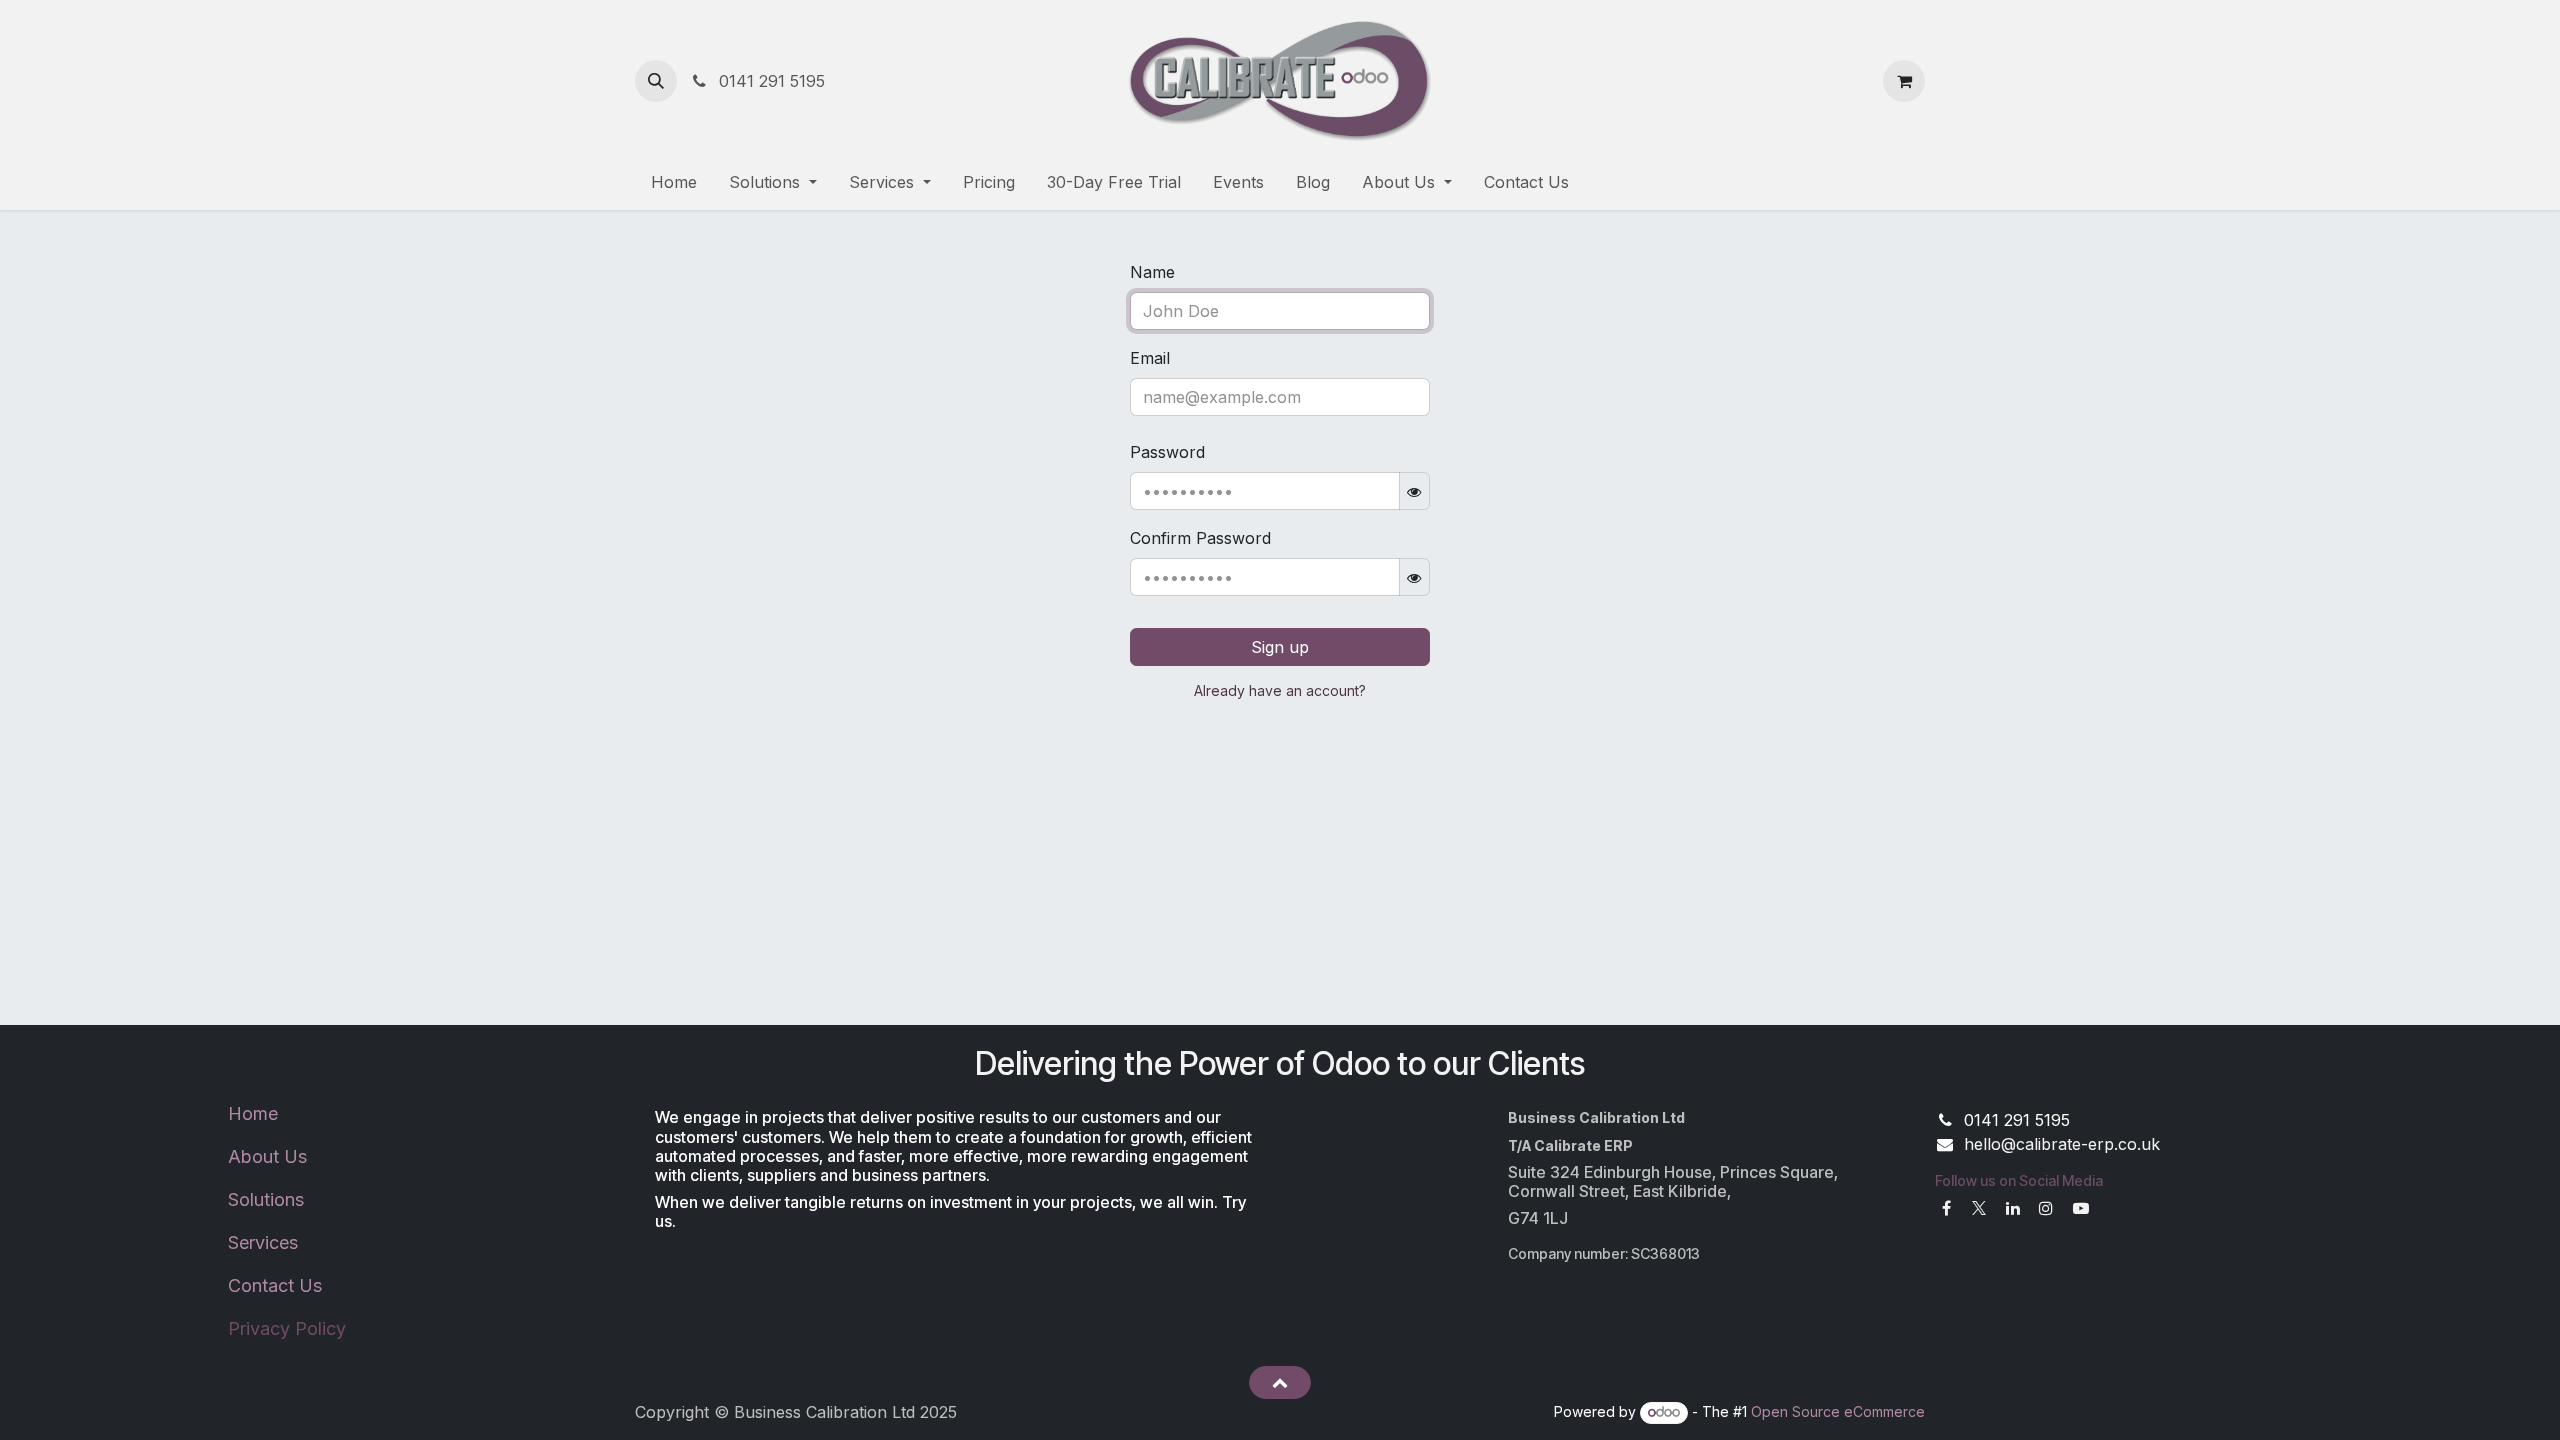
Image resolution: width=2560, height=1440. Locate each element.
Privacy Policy (287, 1328)
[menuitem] (674, 182)
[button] (656, 81)
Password (1167, 452)
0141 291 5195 (769, 81)
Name (1152, 272)
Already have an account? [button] (1280, 690)
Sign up (1280, 647)
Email (1150, 358)
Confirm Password (1200, 538)
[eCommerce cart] (1904, 81)
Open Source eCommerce (1838, 1411)
